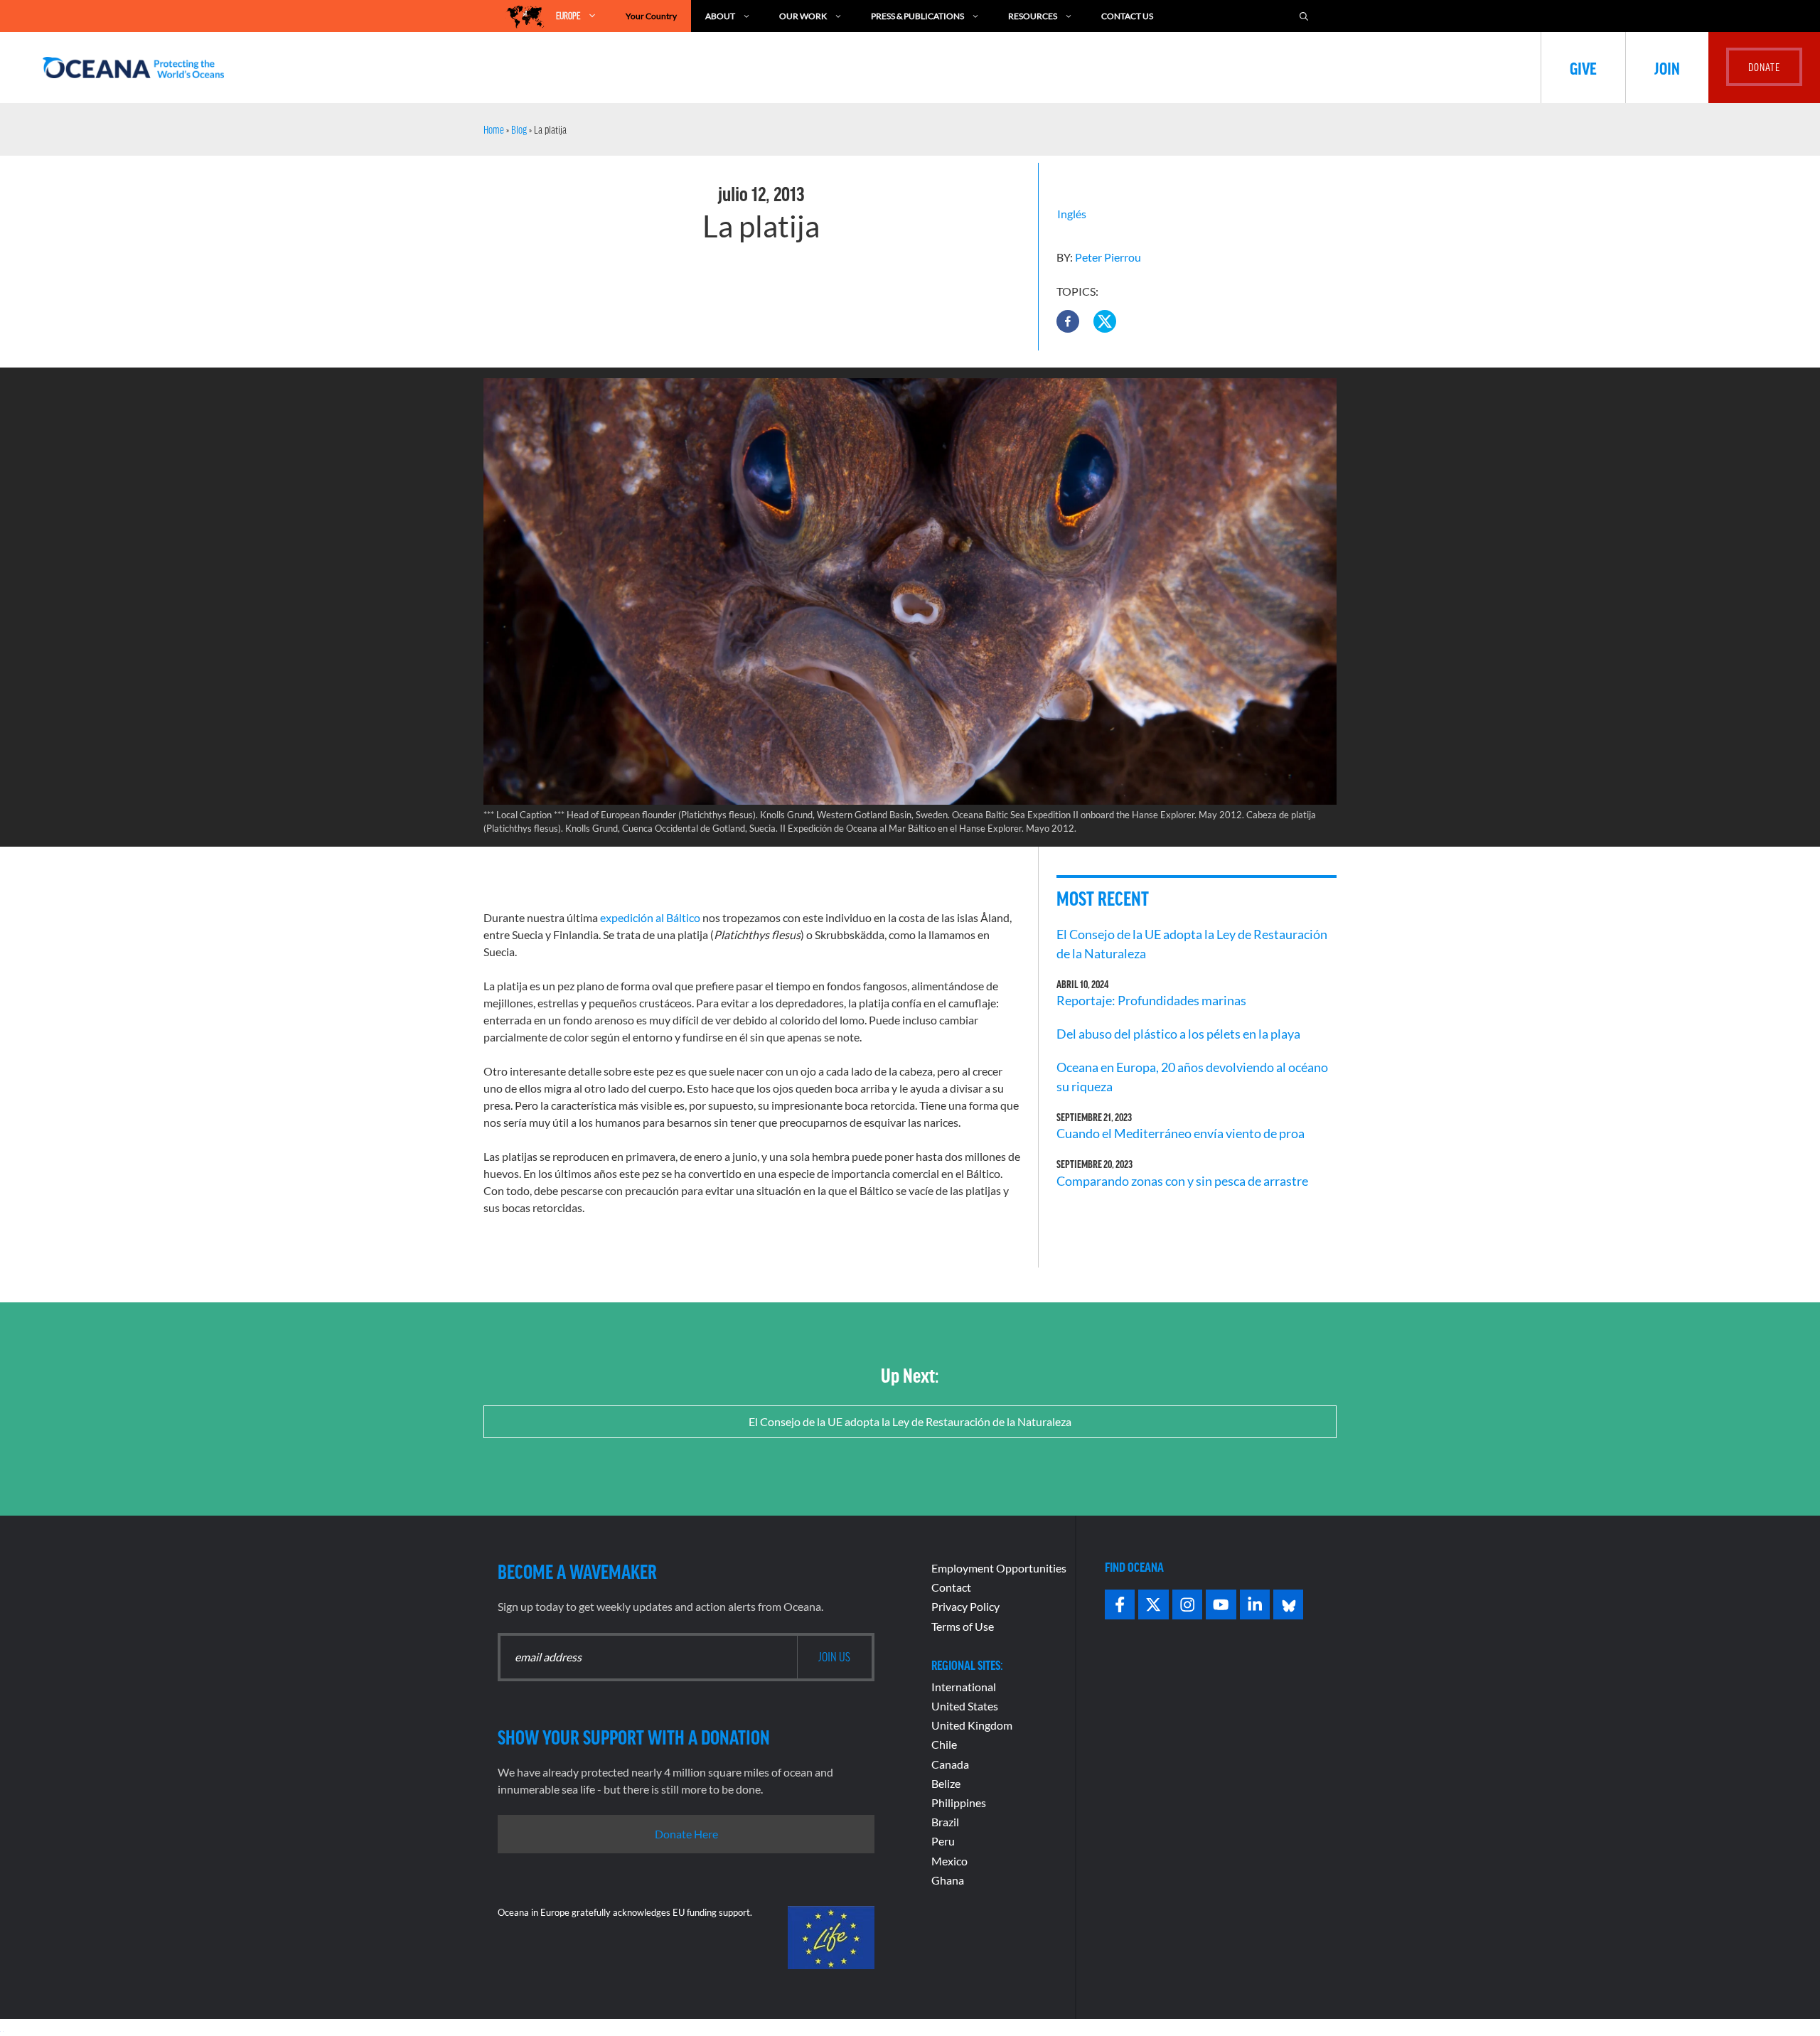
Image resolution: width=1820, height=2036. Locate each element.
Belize (946, 1783)
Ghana (948, 1880)
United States (965, 1706)
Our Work (803, 16)
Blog (519, 129)
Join (1667, 68)
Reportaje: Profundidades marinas (1151, 1000)
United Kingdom (972, 1725)
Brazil (945, 1822)
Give (1583, 68)
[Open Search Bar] (1304, 16)
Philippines (959, 1802)
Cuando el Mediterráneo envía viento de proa (1181, 1133)
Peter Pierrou (1108, 257)
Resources (1033, 16)
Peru (943, 1841)
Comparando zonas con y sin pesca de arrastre (1182, 1181)
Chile (944, 1744)
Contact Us (1127, 16)
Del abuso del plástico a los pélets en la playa (1178, 1034)
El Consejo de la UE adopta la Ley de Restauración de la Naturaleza (910, 1421)
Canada (950, 1764)
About (720, 16)
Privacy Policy (965, 1606)
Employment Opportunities (999, 1568)
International (964, 1687)
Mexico (949, 1861)
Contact (951, 1587)
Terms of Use (963, 1626)
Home (494, 129)
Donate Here (686, 1834)
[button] (1068, 321)
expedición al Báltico (650, 917)
